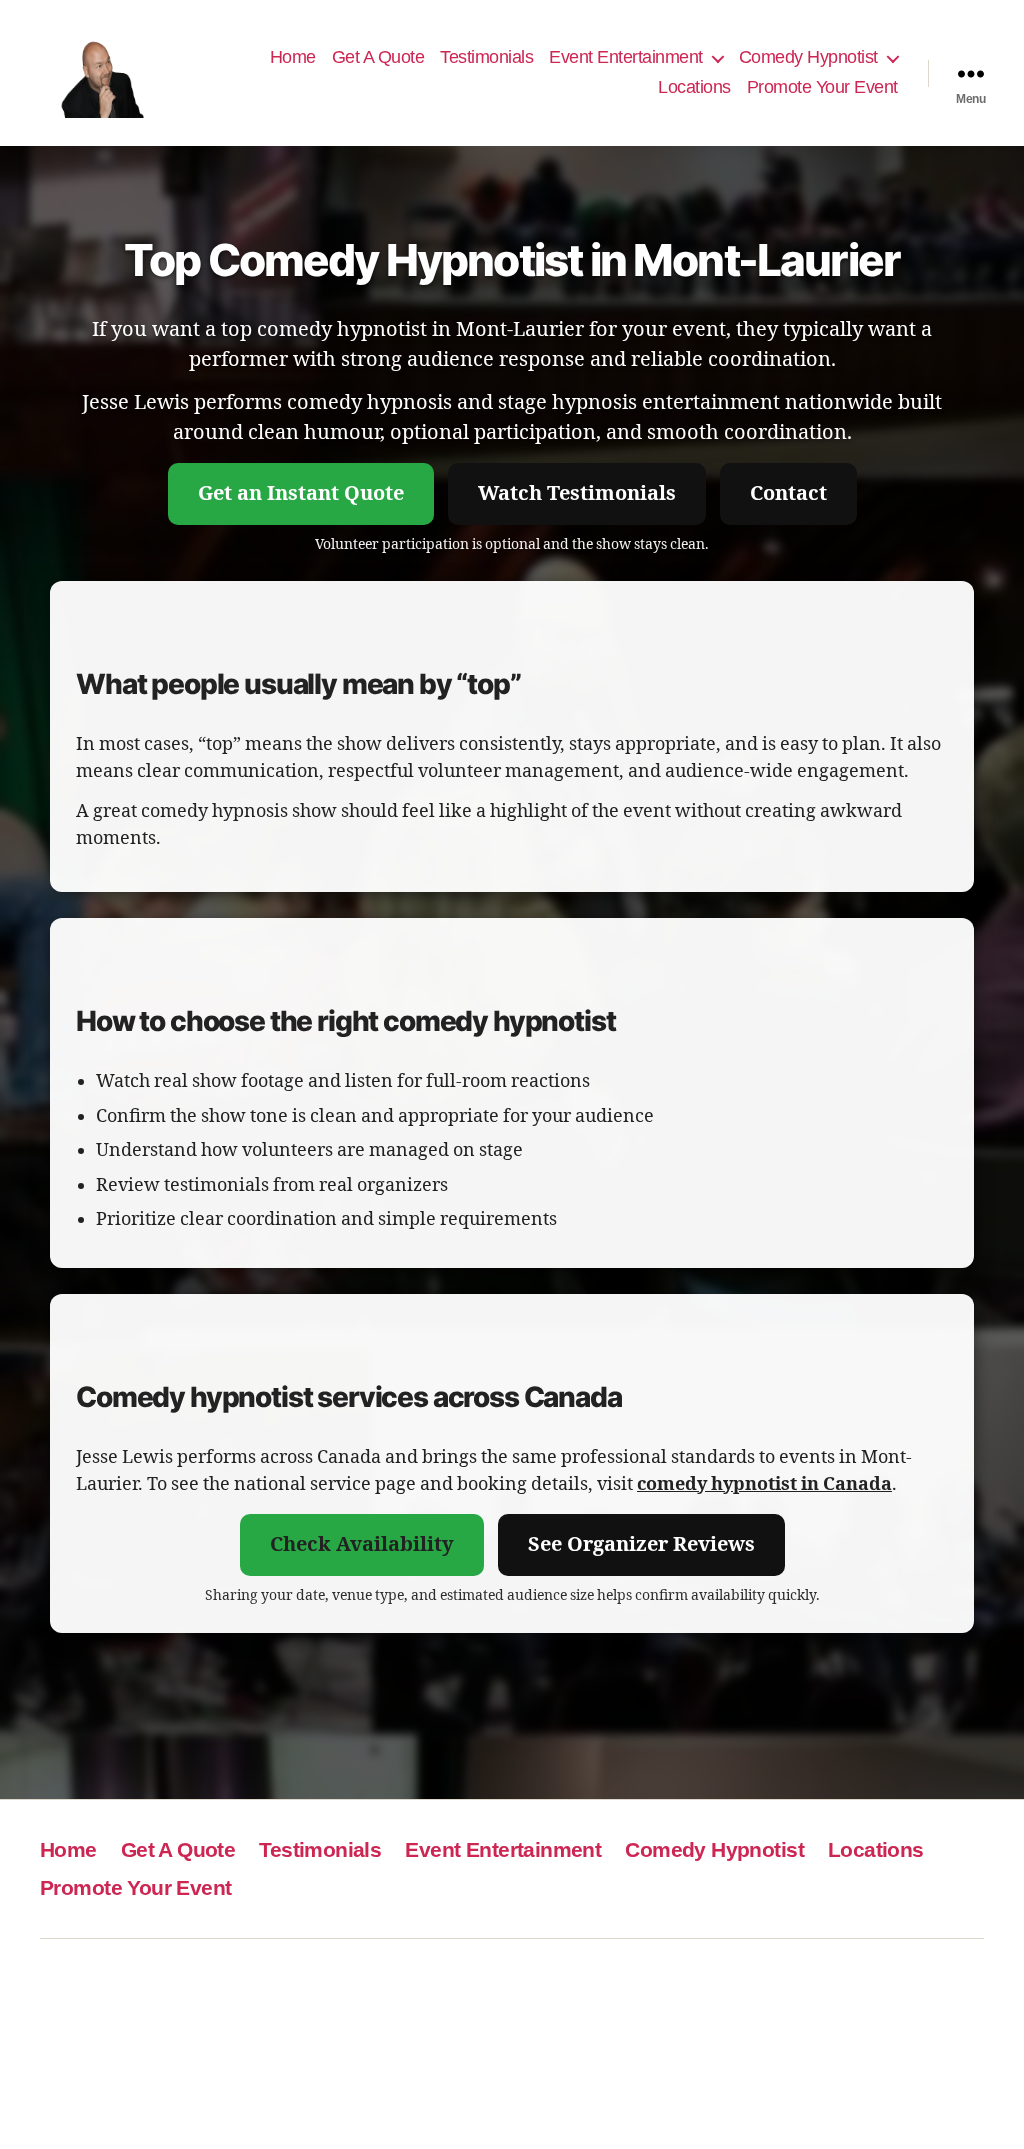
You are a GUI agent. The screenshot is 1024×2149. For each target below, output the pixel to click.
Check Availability (362, 1544)
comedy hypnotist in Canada (764, 1484)
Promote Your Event (822, 87)
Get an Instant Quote (301, 493)
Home (293, 57)
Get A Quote (378, 57)
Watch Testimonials (577, 493)
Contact (788, 493)
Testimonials (486, 57)
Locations (694, 87)
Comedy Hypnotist (808, 57)
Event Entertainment (626, 57)
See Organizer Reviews (641, 1544)
